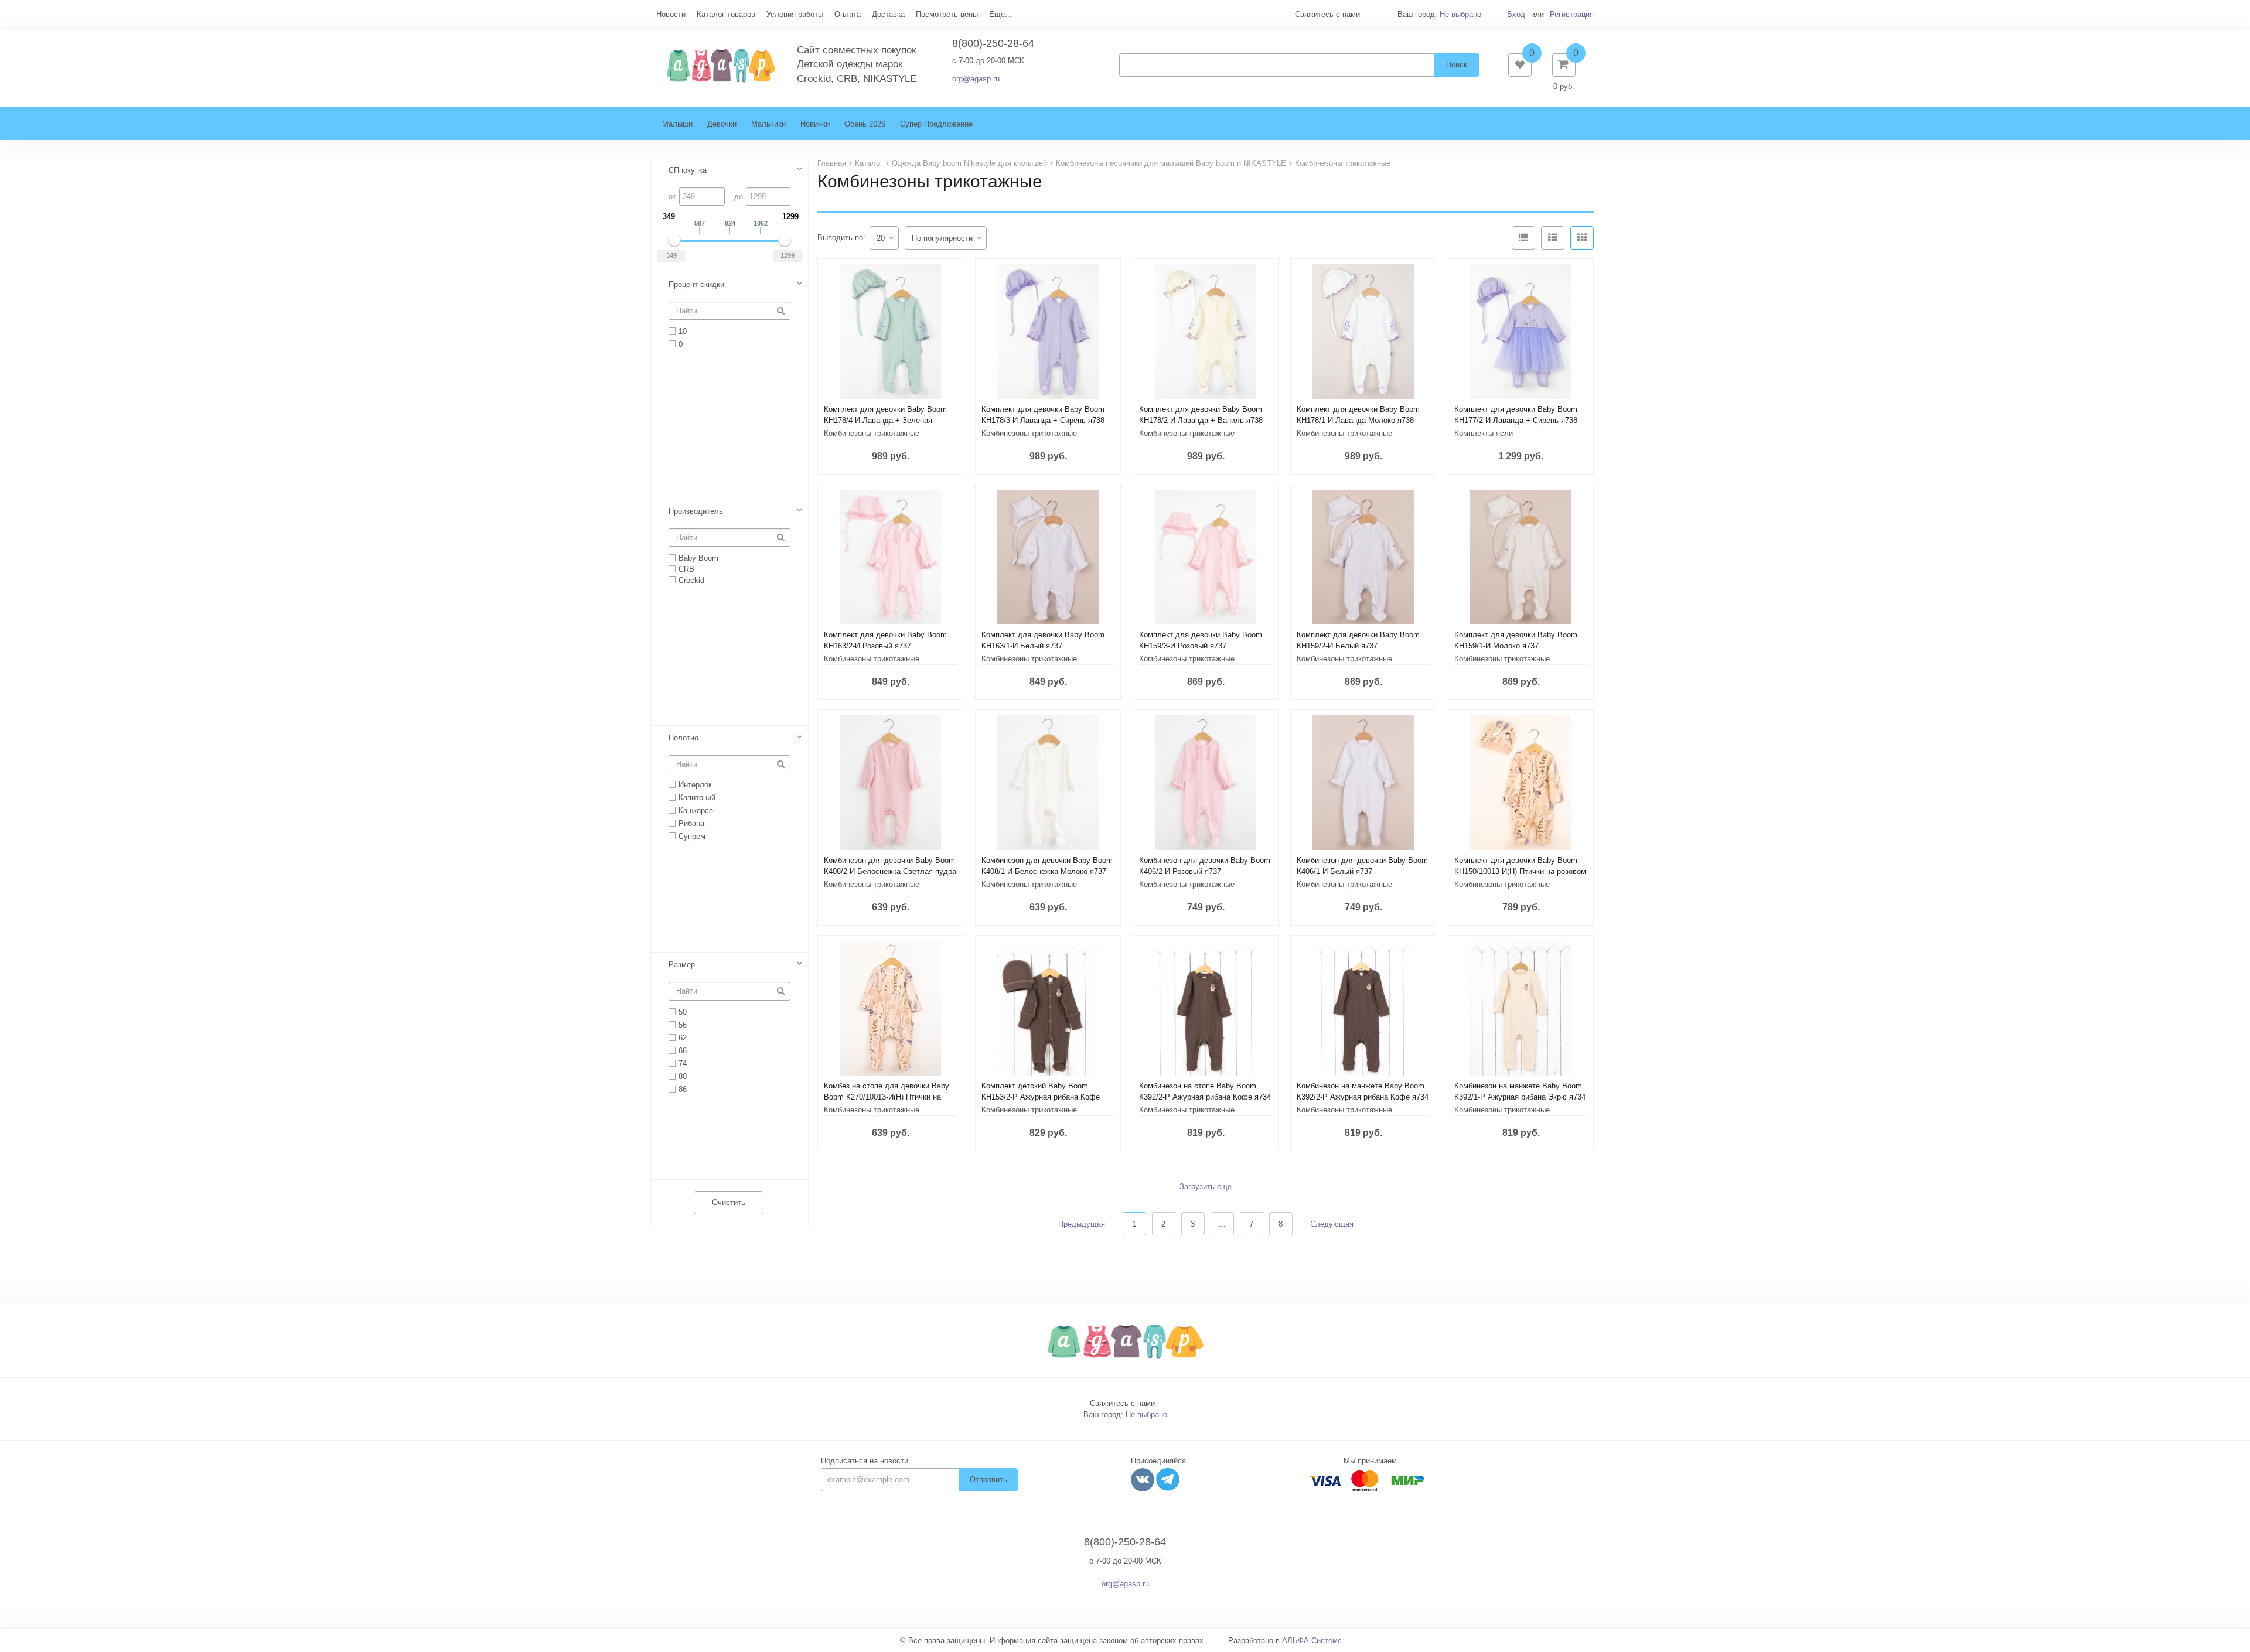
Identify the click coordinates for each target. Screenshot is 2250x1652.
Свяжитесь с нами (1122, 1403)
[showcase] (1582, 238)
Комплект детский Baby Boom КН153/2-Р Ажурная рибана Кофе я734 (1041, 1097)
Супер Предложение (936, 124)
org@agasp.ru (976, 79)
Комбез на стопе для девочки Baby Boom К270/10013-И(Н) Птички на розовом (887, 1097)
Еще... (1000, 14)
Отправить (988, 1479)
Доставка (888, 14)
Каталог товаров (726, 14)
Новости (671, 14)
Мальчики (768, 124)
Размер (682, 965)
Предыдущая (1082, 1224)
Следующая (1332, 1224)
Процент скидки (696, 284)
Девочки (722, 124)
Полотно (683, 738)
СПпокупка (688, 170)
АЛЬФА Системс (1312, 1641)
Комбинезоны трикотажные (872, 433)
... (1222, 1224)
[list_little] (1523, 238)
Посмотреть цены (947, 14)
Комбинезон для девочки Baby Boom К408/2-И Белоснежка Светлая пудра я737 (890, 871)
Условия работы (795, 14)
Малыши (677, 124)
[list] (1553, 238)
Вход (1516, 14)
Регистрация (1572, 14)
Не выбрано (1460, 14)
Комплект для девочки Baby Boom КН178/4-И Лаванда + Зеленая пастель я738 (885, 420)
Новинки (815, 124)
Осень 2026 (865, 124)
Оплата (848, 14)
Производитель (696, 511)
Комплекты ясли (1484, 433)
